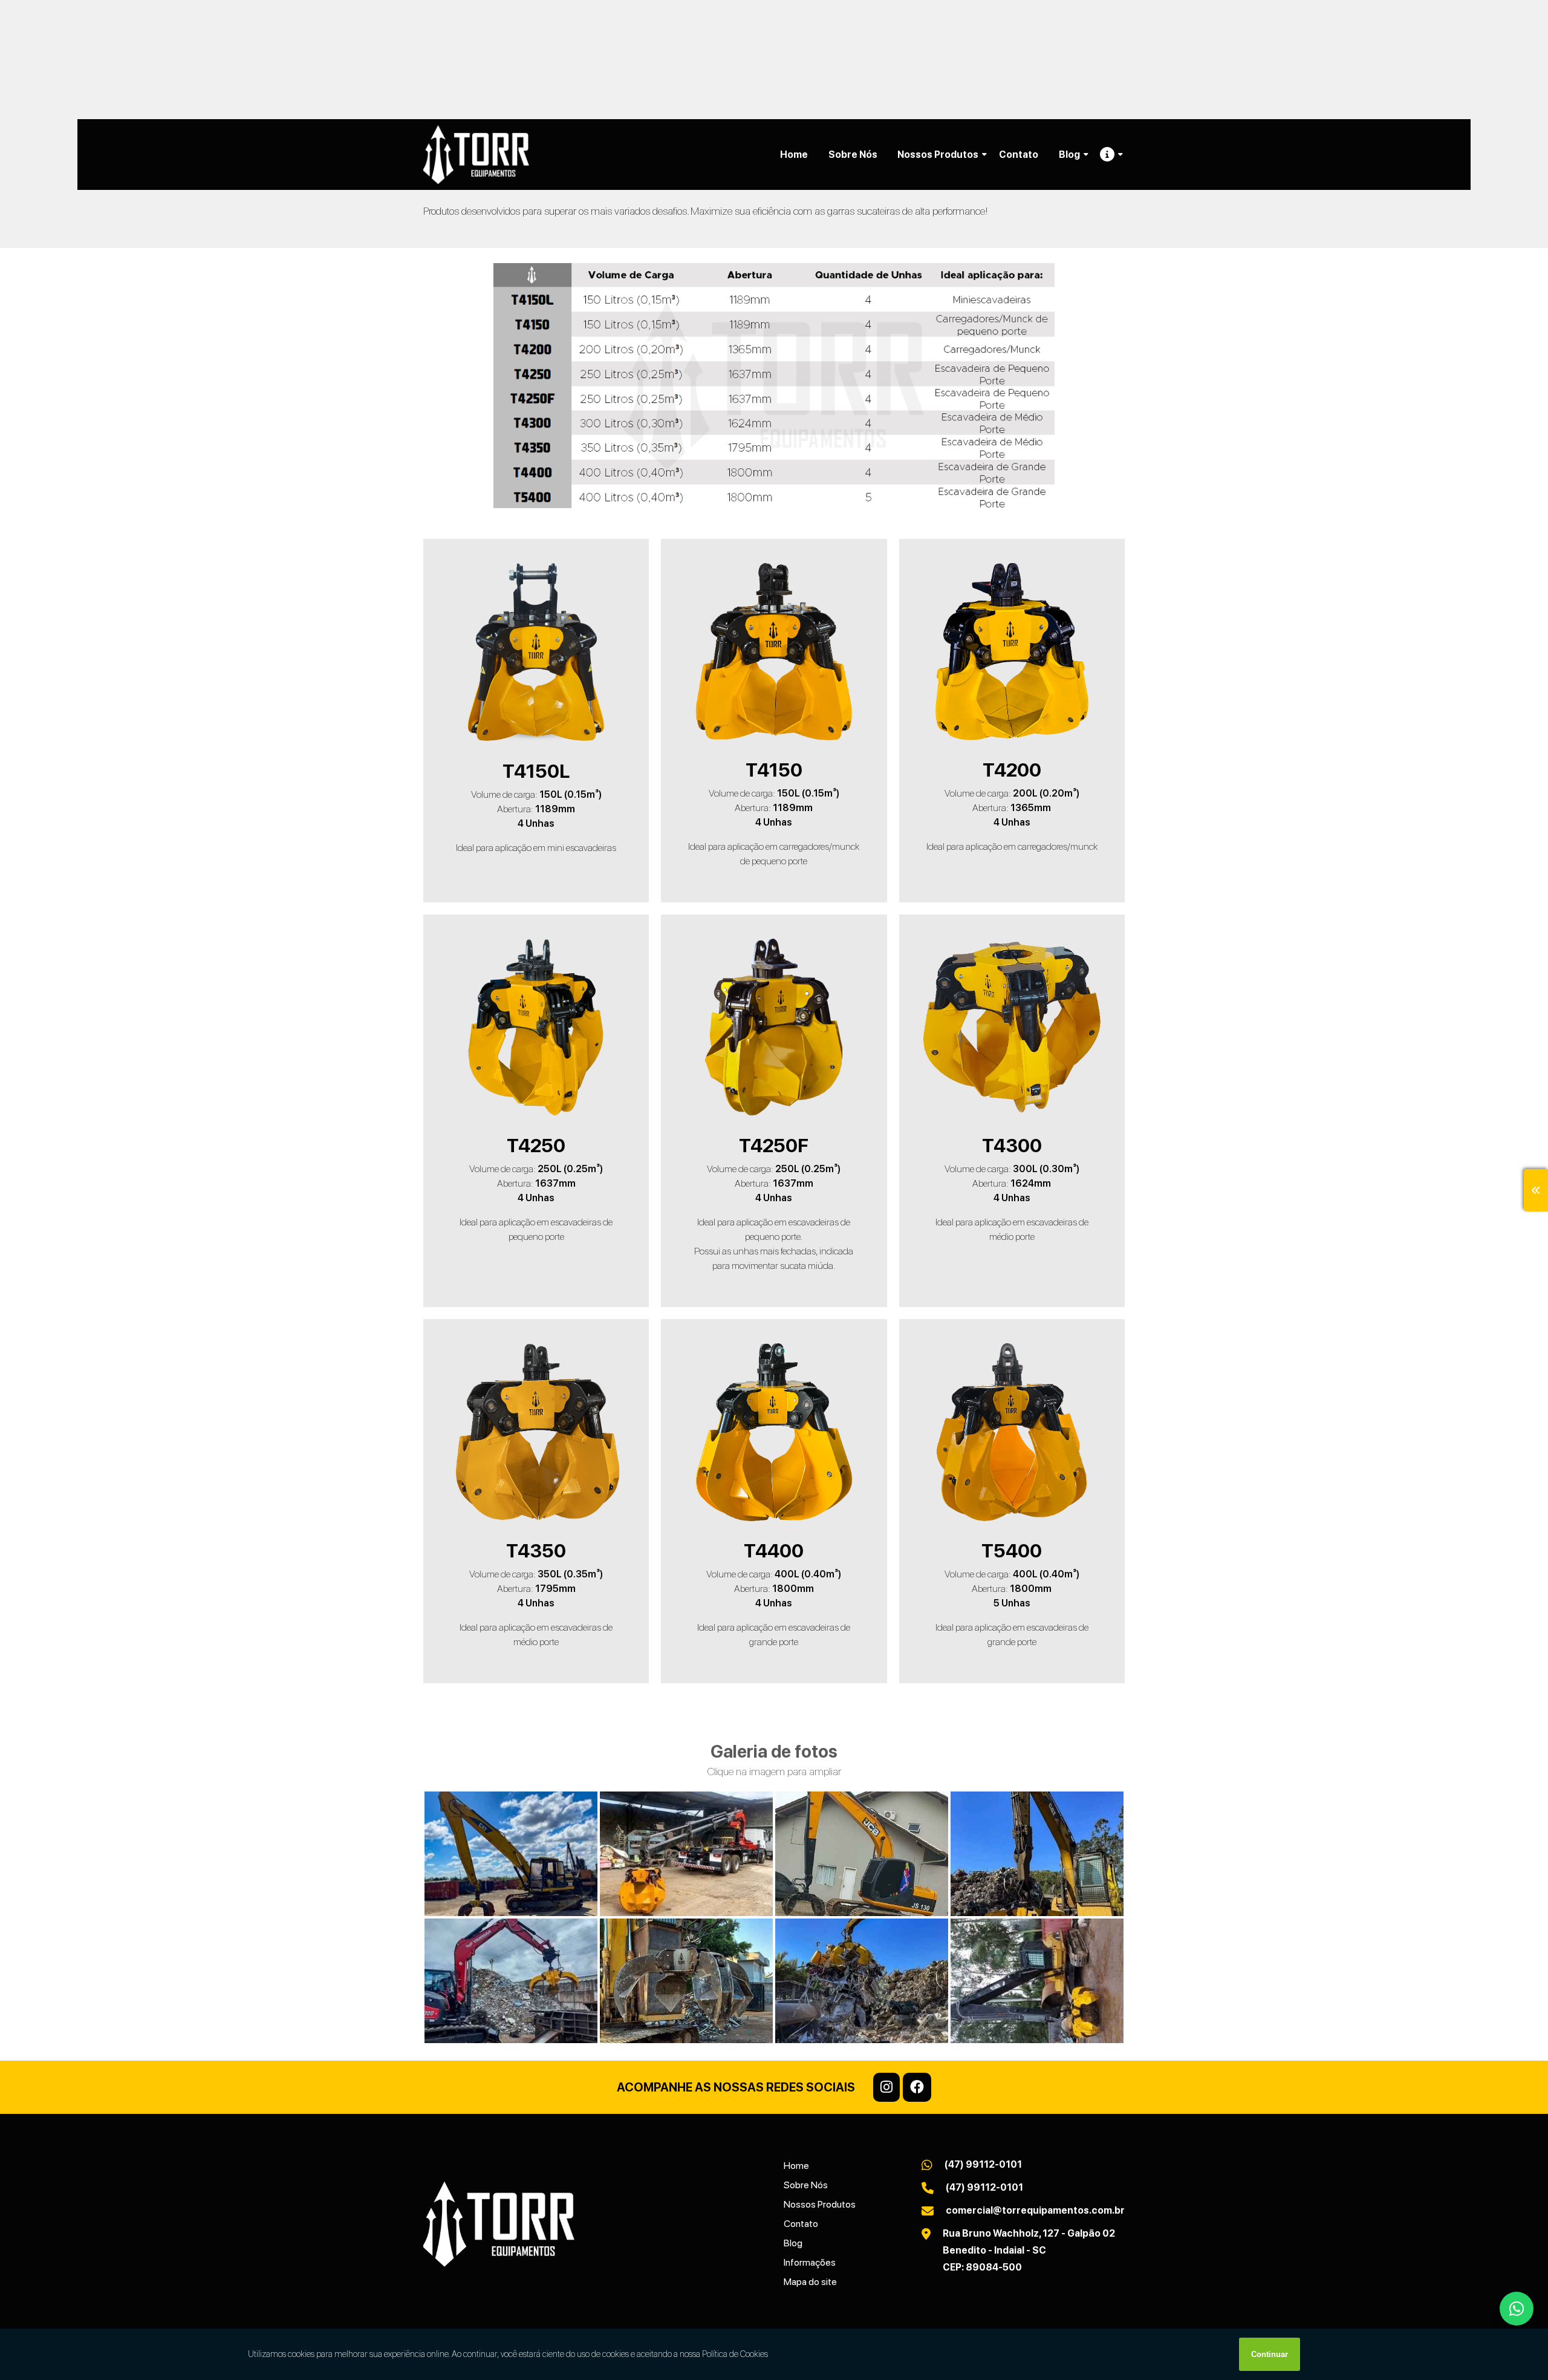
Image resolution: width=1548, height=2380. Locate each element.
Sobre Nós (853, 155)
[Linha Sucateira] (511, 1854)
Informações (810, 2262)
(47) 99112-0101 (983, 2164)
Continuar (1270, 2354)
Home (794, 155)
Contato (1019, 155)
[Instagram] (886, 2087)
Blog (1069, 155)
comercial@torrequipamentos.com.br (1035, 2210)
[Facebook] (917, 2087)
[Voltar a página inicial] (476, 155)
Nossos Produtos (938, 155)
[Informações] (1107, 155)
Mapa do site (810, 2282)
